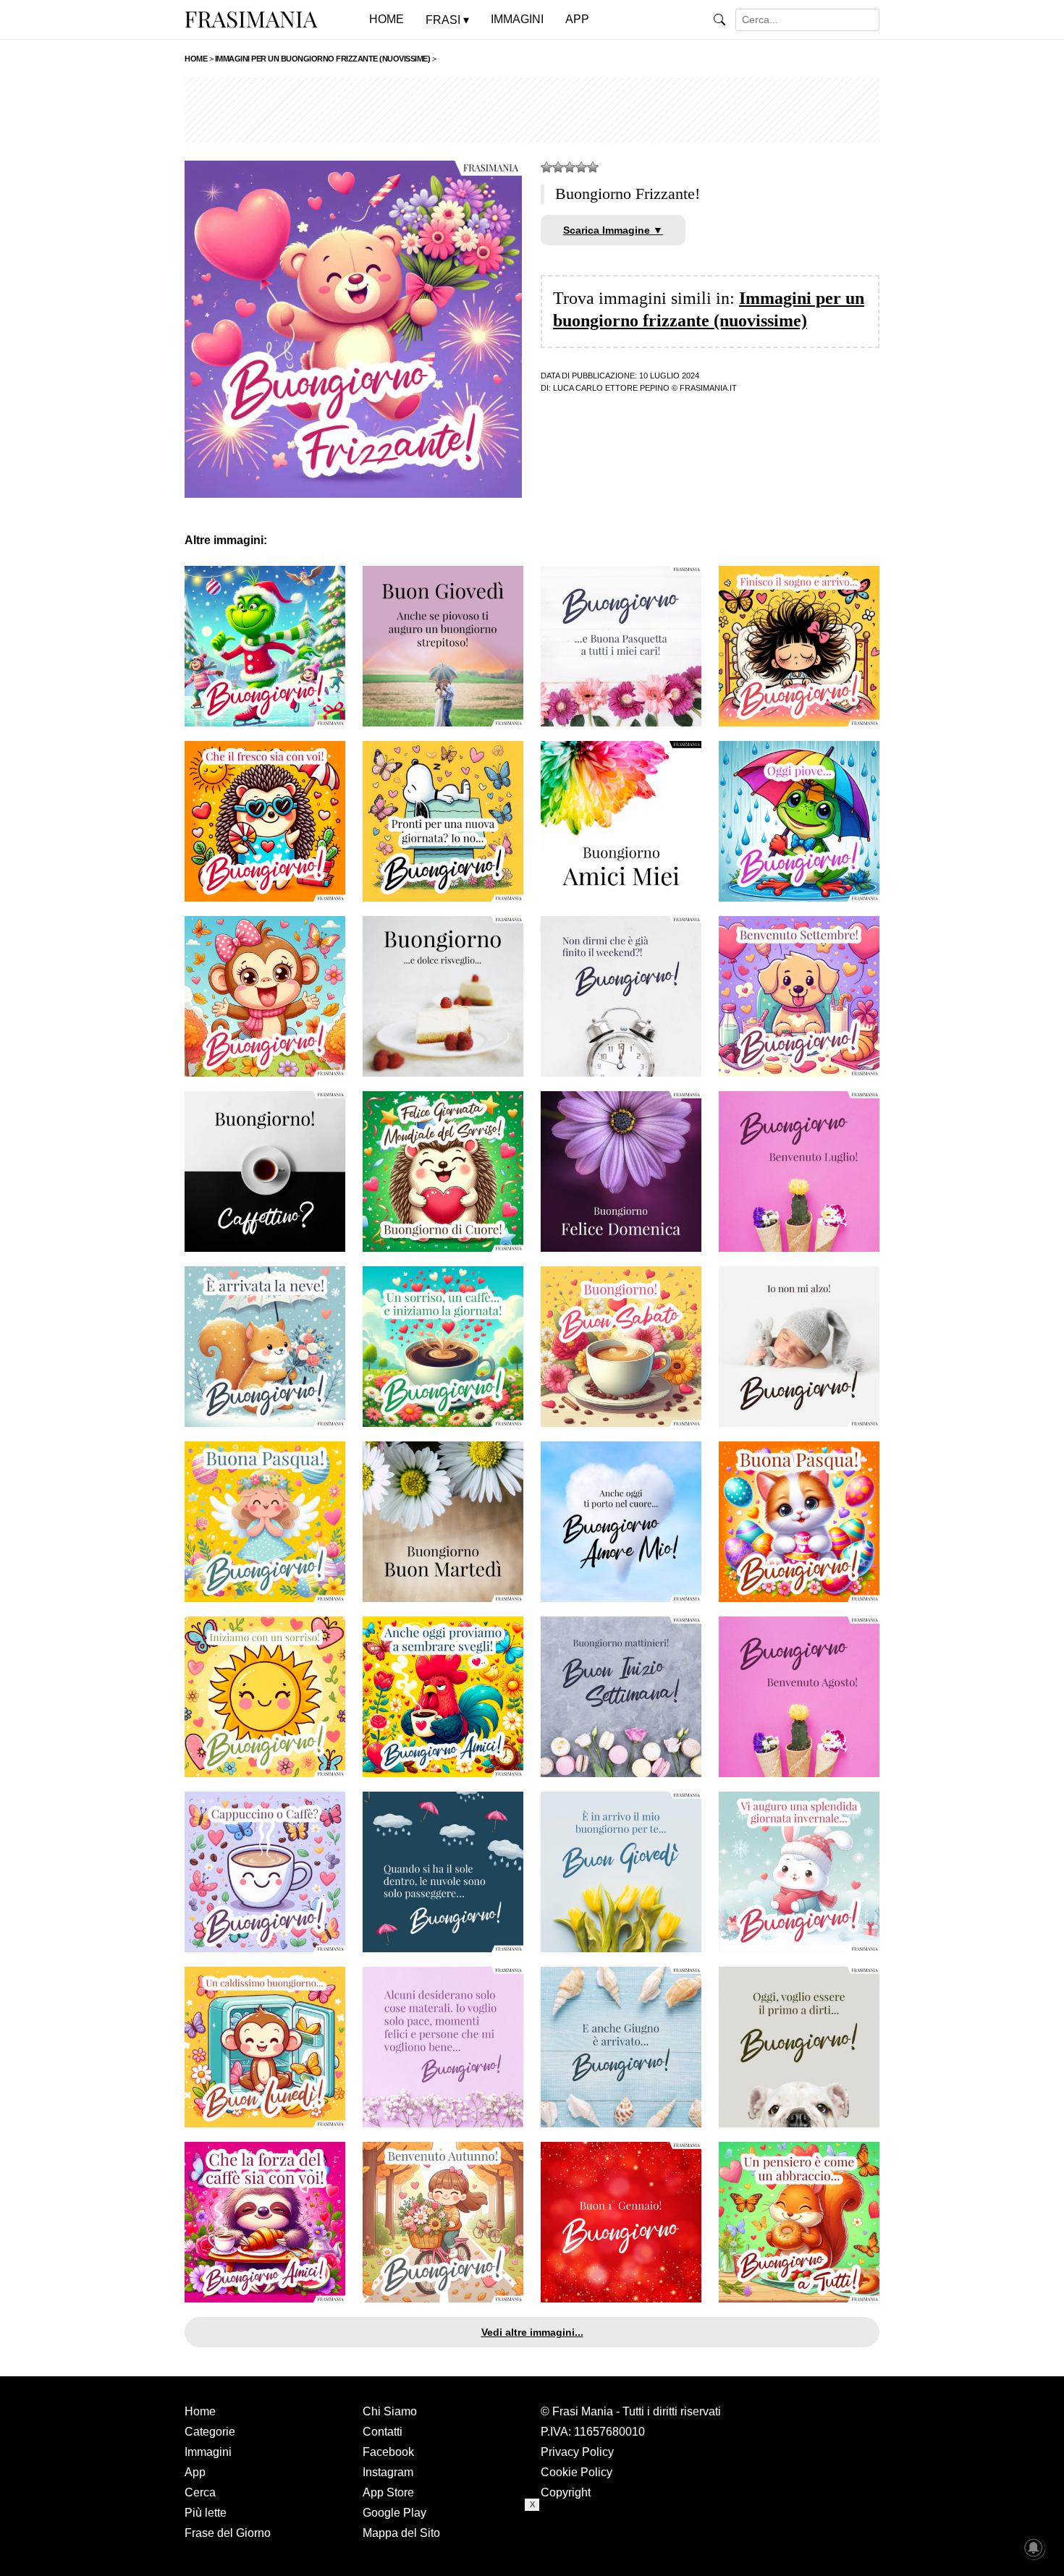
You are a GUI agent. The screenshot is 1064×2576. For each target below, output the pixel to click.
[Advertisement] (532, 110)
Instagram (388, 2472)
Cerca (200, 2492)
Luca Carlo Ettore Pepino (611, 388)
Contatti (383, 2432)
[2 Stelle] (558, 167)
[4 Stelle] (581, 167)
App (195, 2472)
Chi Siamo (390, 2411)
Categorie (210, 2432)
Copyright (566, 2492)
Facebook (388, 2452)
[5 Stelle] (593, 167)
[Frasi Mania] (251, 19)
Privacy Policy (577, 2452)
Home (200, 2411)
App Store (388, 2492)
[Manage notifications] (1034, 2548)
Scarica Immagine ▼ (613, 230)
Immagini (208, 2452)
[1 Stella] (546, 167)
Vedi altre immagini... (532, 2332)
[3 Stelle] (570, 167)
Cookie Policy (577, 2472)
